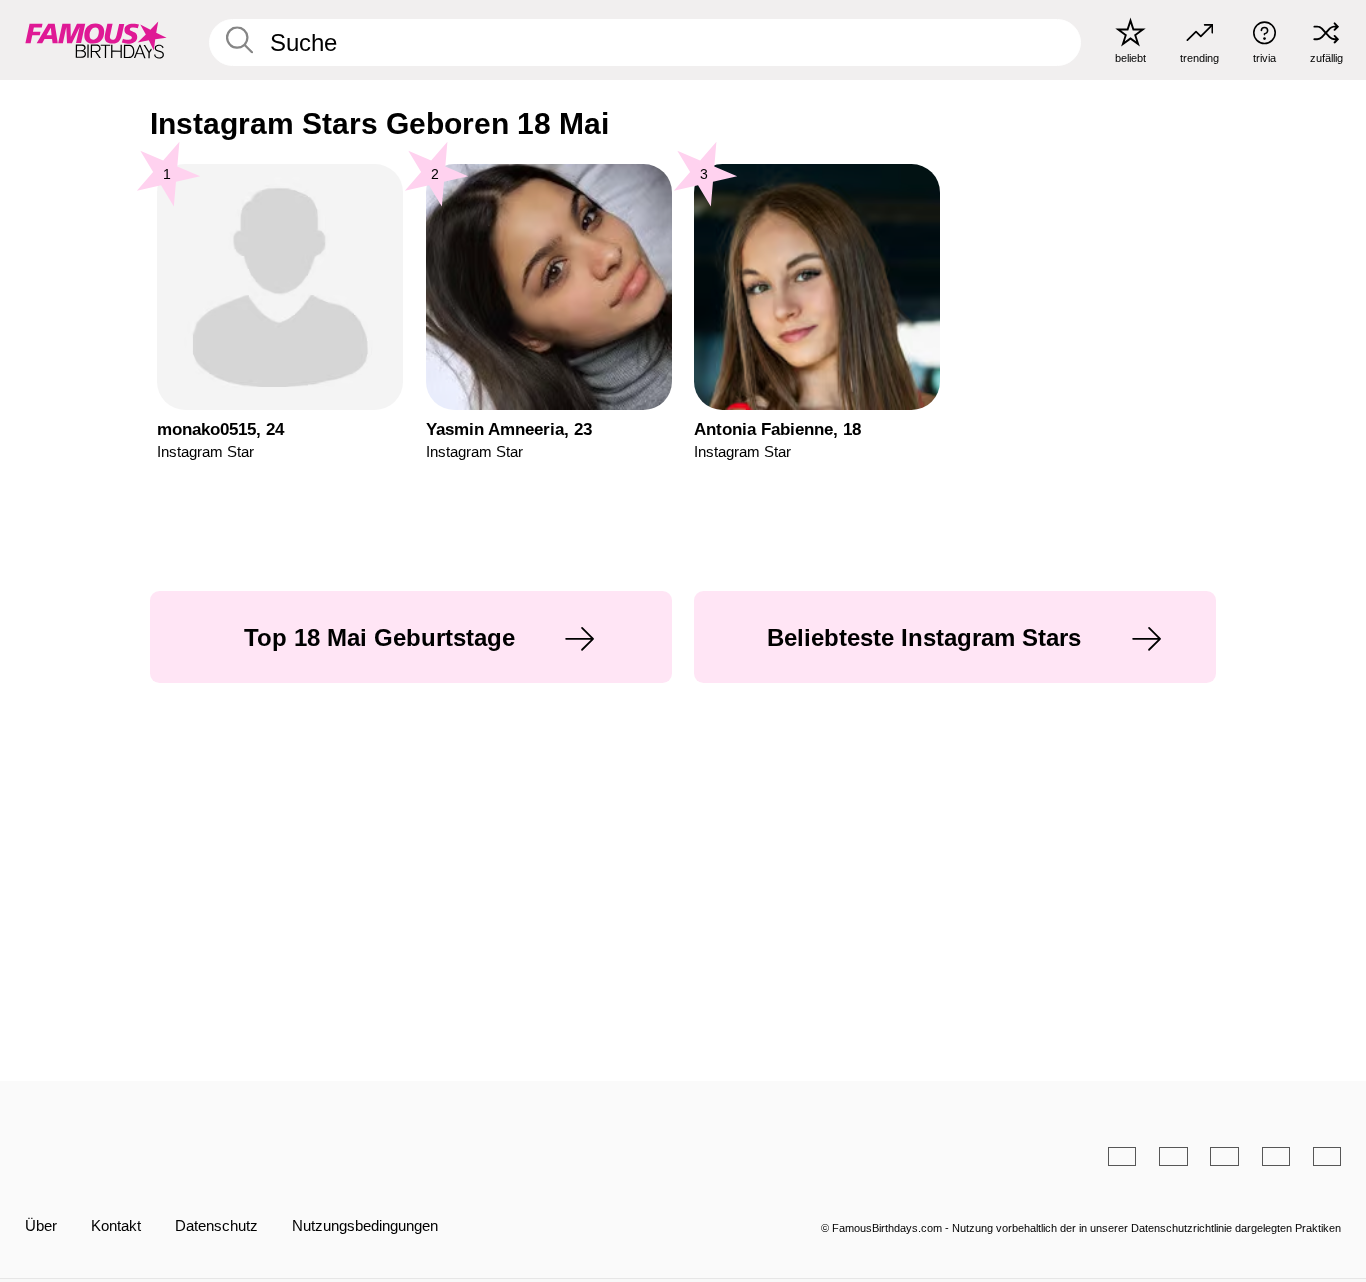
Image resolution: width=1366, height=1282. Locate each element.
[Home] (348, 1141)
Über (41, 1226)
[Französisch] (1276, 1156)
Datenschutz (216, 1226)
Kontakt (116, 1226)
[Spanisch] (1173, 1156)
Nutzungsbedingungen (365, 1226)
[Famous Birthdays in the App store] (869, 1156)
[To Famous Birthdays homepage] (96, 39)
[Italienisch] (1327, 1156)
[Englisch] (1122, 1156)
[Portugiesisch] (1224, 1156)
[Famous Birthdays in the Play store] (996, 1156)
